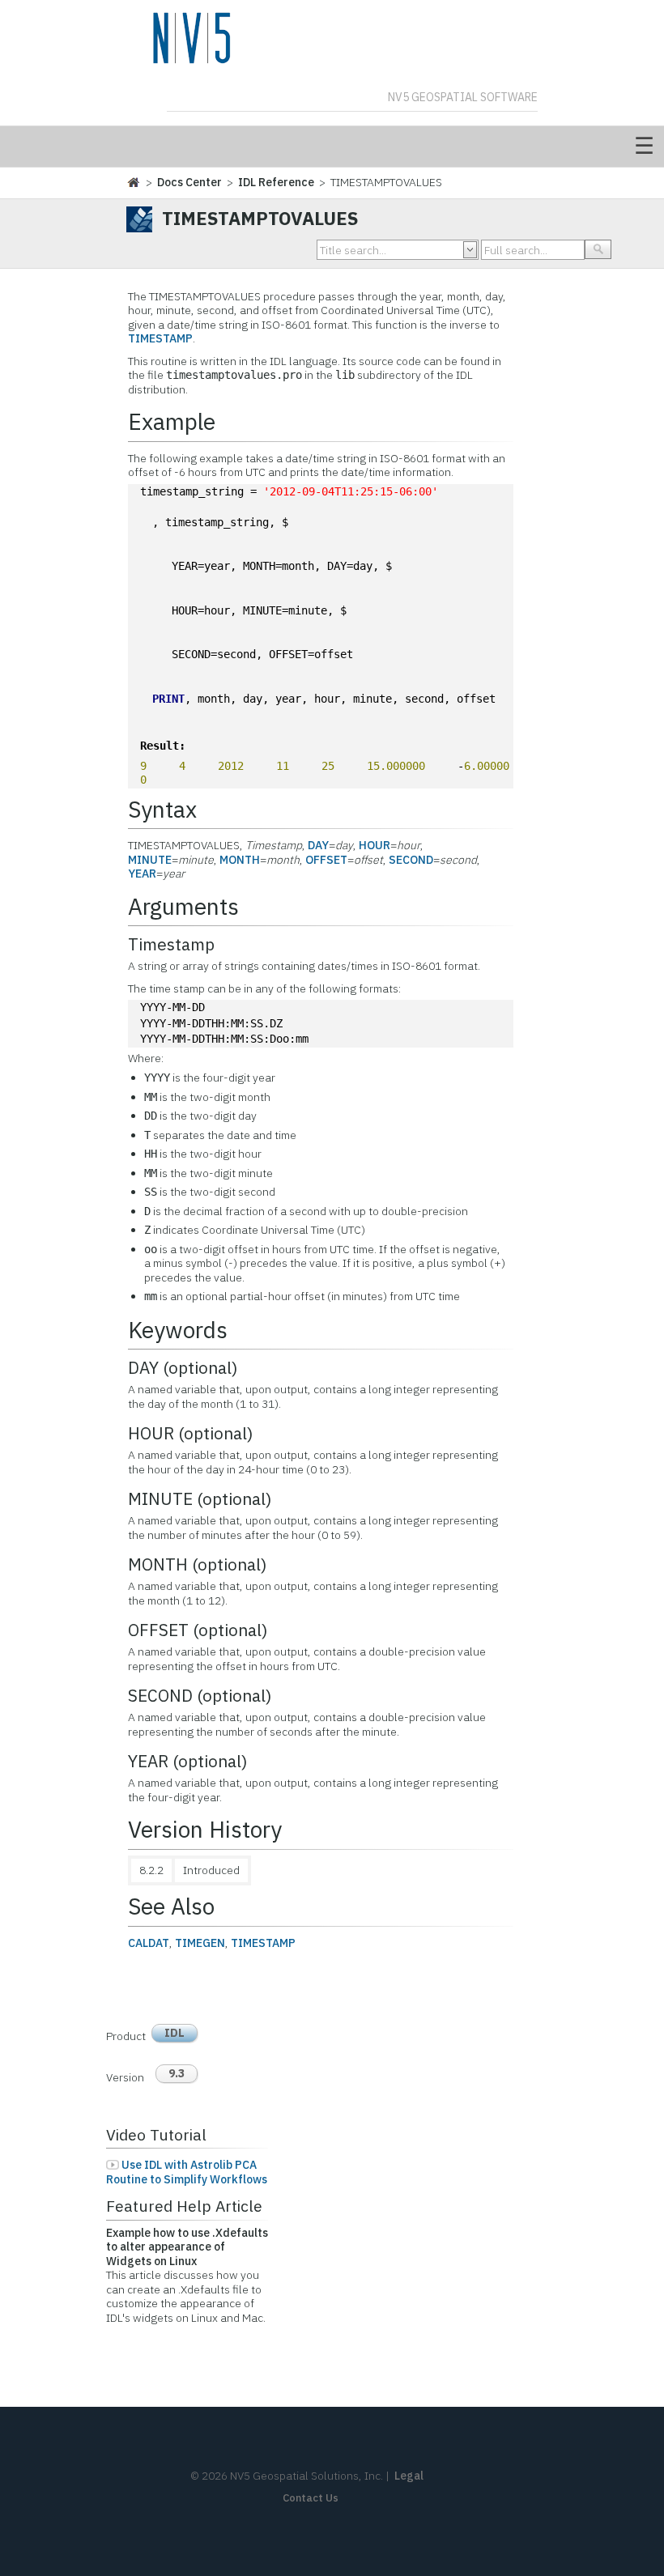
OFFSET (326, 860)
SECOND (411, 860)
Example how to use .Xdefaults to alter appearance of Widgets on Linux (187, 2247)
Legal (409, 2476)
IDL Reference (276, 182)
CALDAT (149, 1943)
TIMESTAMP (160, 338)
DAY (318, 845)
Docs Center (189, 182)
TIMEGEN (200, 1943)
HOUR (375, 845)
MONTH (240, 860)
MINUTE (150, 860)
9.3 (177, 2073)
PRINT (168, 699)
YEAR (142, 874)
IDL (175, 2033)
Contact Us (311, 2498)
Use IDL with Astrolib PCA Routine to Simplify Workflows (187, 2172)
